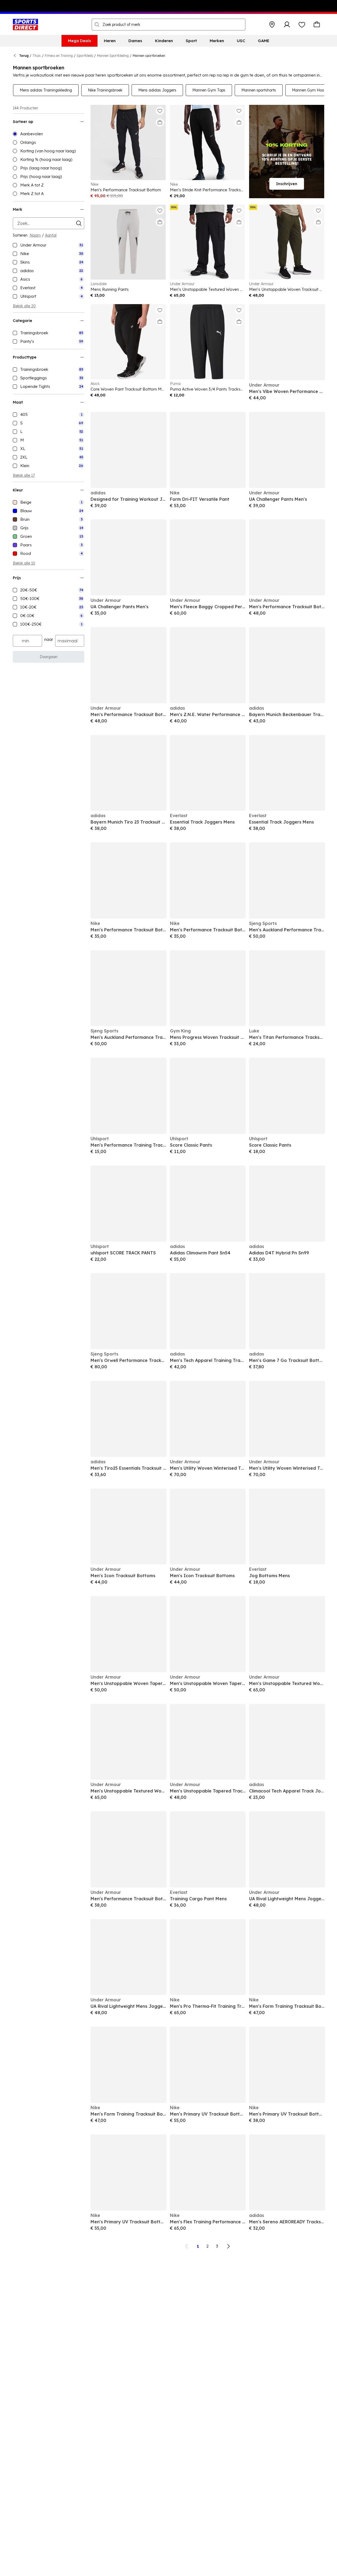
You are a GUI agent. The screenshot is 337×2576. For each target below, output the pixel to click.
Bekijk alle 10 (24, 563)
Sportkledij (85, 56)
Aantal (51, 235)
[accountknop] (287, 25)
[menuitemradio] (48, 134)
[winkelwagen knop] (317, 25)
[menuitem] (80, 41)
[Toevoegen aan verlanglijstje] (160, 111)
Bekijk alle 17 (24, 475)
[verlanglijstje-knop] (302, 25)
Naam (35, 235)
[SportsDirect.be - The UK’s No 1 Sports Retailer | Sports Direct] (25, 25)
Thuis (37, 56)
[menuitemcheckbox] (48, 245)
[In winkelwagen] (160, 122)
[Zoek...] (97, 25)
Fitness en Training (59, 56)
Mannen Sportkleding (113, 56)
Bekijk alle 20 (24, 306)
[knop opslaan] (272, 25)
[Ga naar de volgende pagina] (228, 2246)
